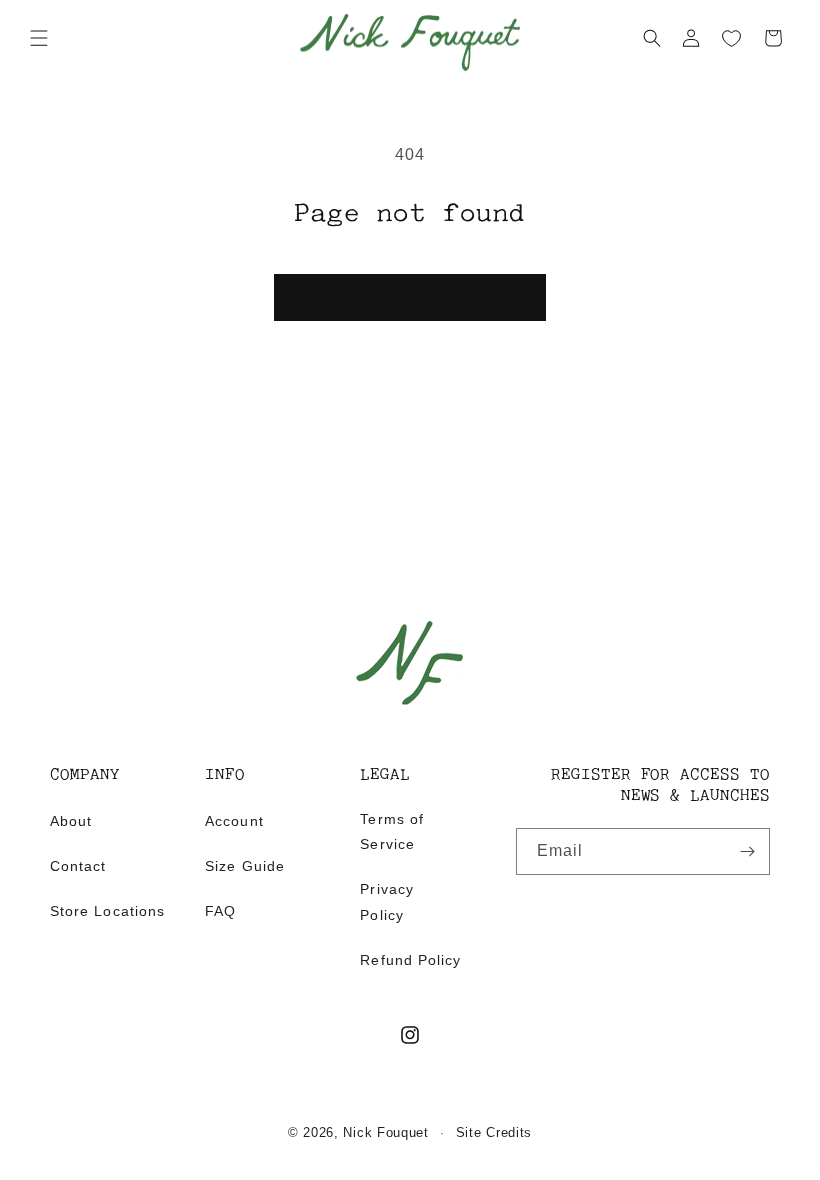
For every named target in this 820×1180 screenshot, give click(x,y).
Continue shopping (409, 296)
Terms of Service (392, 831)
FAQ (220, 911)
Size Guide (245, 866)
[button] (39, 38)
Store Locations (107, 911)
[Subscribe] (747, 851)
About (71, 821)
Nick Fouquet (385, 1132)
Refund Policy (410, 960)
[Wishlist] (732, 39)
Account (234, 821)
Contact (78, 866)
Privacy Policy (386, 901)
